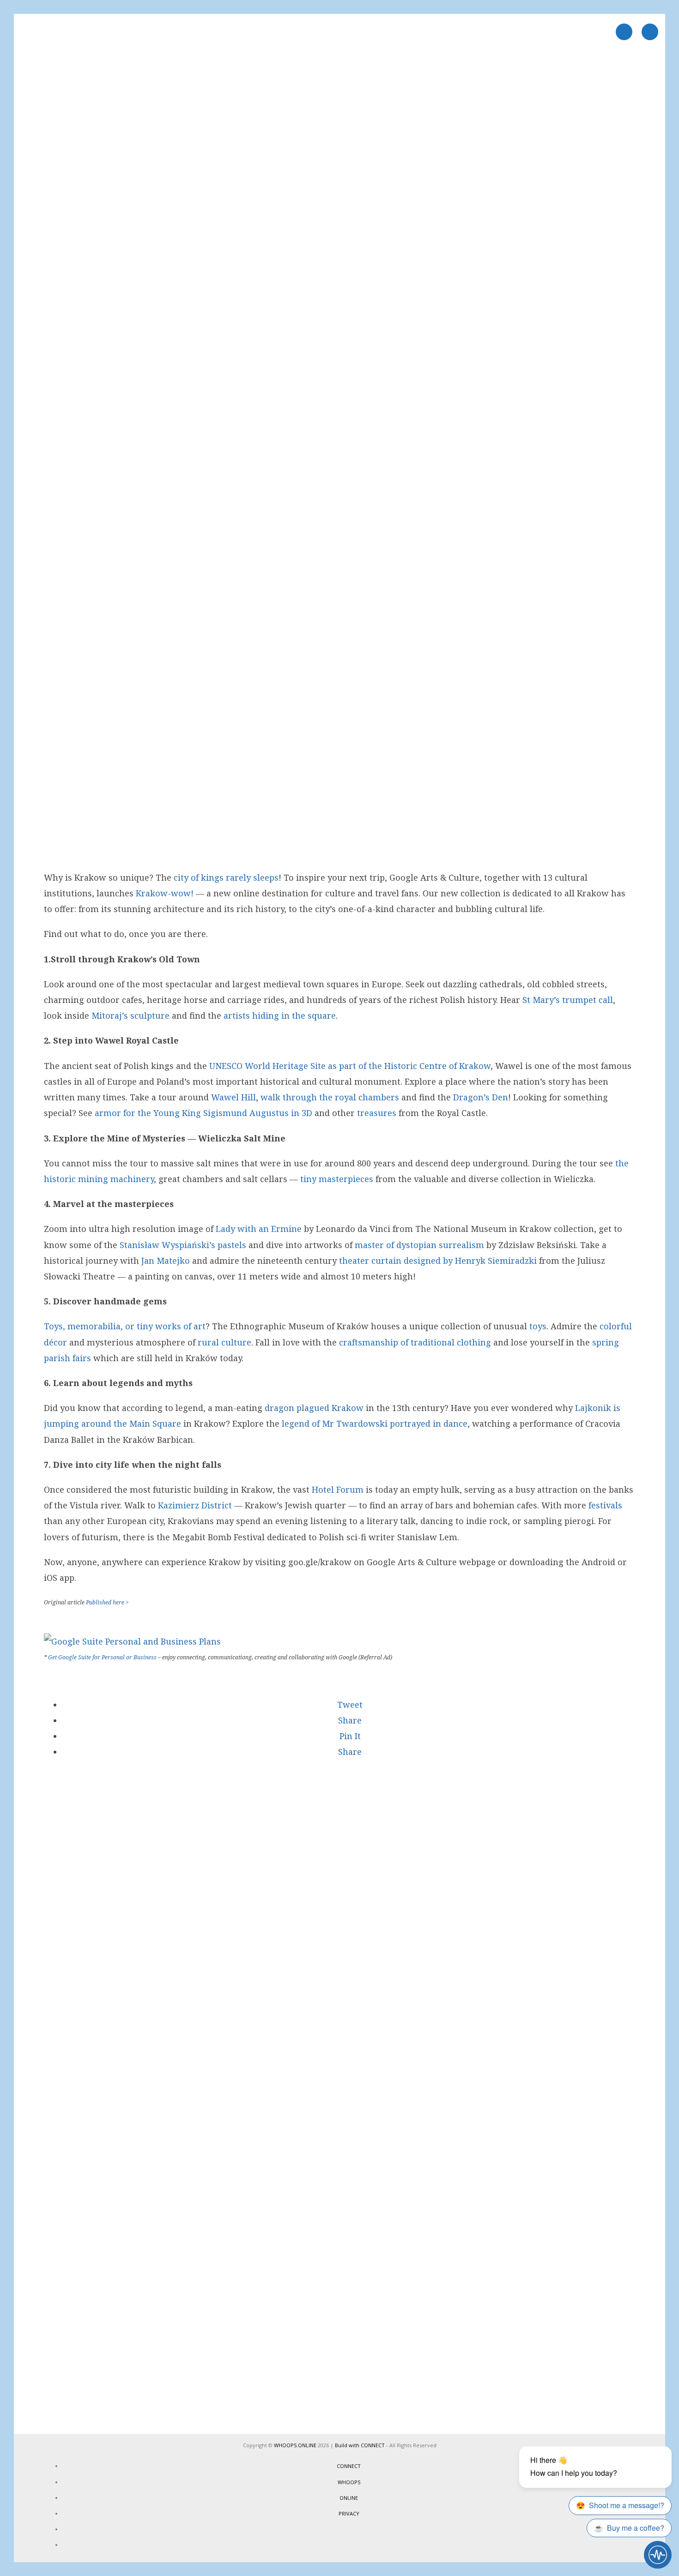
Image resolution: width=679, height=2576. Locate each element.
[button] (349, 1705)
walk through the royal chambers (330, 1097)
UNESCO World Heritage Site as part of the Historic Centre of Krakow (350, 1066)
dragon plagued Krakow (314, 1408)
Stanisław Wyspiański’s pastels (183, 1245)
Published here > (107, 1602)
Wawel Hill (233, 1097)
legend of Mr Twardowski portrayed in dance (375, 1423)
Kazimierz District (195, 1505)
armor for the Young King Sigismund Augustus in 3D (203, 1113)
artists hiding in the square (280, 1015)
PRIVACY (349, 2513)
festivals (605, 1505)
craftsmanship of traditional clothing (415, 1342)
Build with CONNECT (360, 2445)
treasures (377, 1113)
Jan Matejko (166, 1261)
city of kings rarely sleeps (226, 877)
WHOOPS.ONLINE (295, 2445)
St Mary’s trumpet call (568, 1000)
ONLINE (349, 2498)
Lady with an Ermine (259, 1229)
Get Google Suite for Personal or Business (102, 1657)
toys (538, 1326)
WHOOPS (349, 2482)
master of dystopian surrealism (419, 1245)
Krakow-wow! (165, 893)
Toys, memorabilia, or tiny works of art (125, 1326)
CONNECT (349, 2466)
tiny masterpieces (337, 1179)
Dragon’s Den (481, 1097)
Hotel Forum (338, 1489)
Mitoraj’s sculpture (130, 1015)
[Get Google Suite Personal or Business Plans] (132, 1641)
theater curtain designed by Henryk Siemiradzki (437, 1261)
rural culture (224, 1342)
